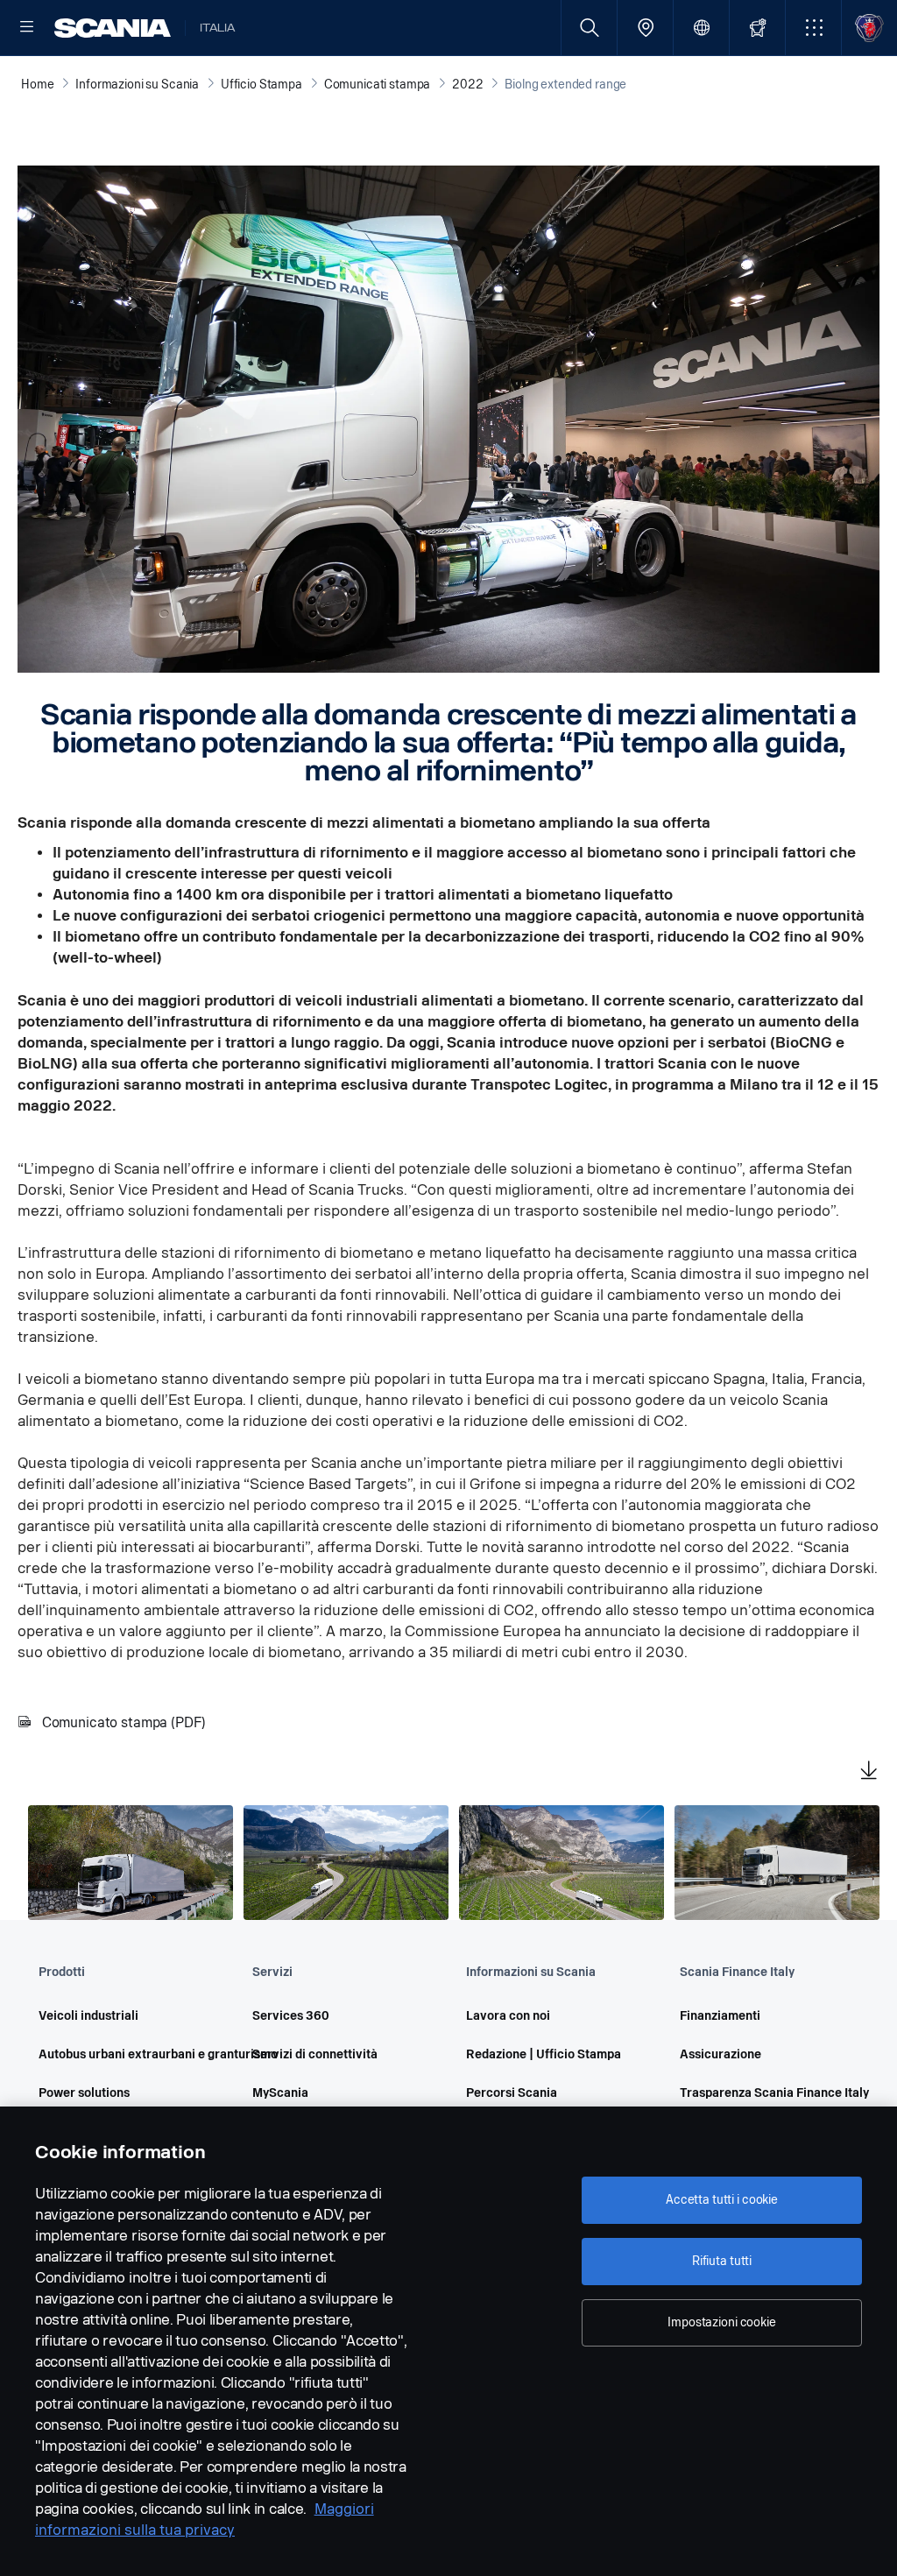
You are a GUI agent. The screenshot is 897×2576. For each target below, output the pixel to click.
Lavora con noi (508, 2016)
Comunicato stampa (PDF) (124, 1722)
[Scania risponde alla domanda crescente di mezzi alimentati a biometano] (131, 1863)
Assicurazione (720, 2054)
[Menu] (27, 28)
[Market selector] (701, 28)
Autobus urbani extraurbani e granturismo (121, 2054)
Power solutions (84, 2093)
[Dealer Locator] (645, 28)
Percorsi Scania (512, 2093)
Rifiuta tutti (722, 2261)
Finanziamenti (720, 2016)
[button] (813, 28)
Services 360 (291, 2016)
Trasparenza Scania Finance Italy (762, 2093)
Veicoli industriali (88, 2016)
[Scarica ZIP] (869, 1772)
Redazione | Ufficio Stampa (544, 2054)
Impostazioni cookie (721, 2322)
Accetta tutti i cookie (722, 2200)
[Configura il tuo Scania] (757, 28)
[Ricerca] (589, 28)
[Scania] (113, 28)
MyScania (280, 2093)
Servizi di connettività (315, 2054)
